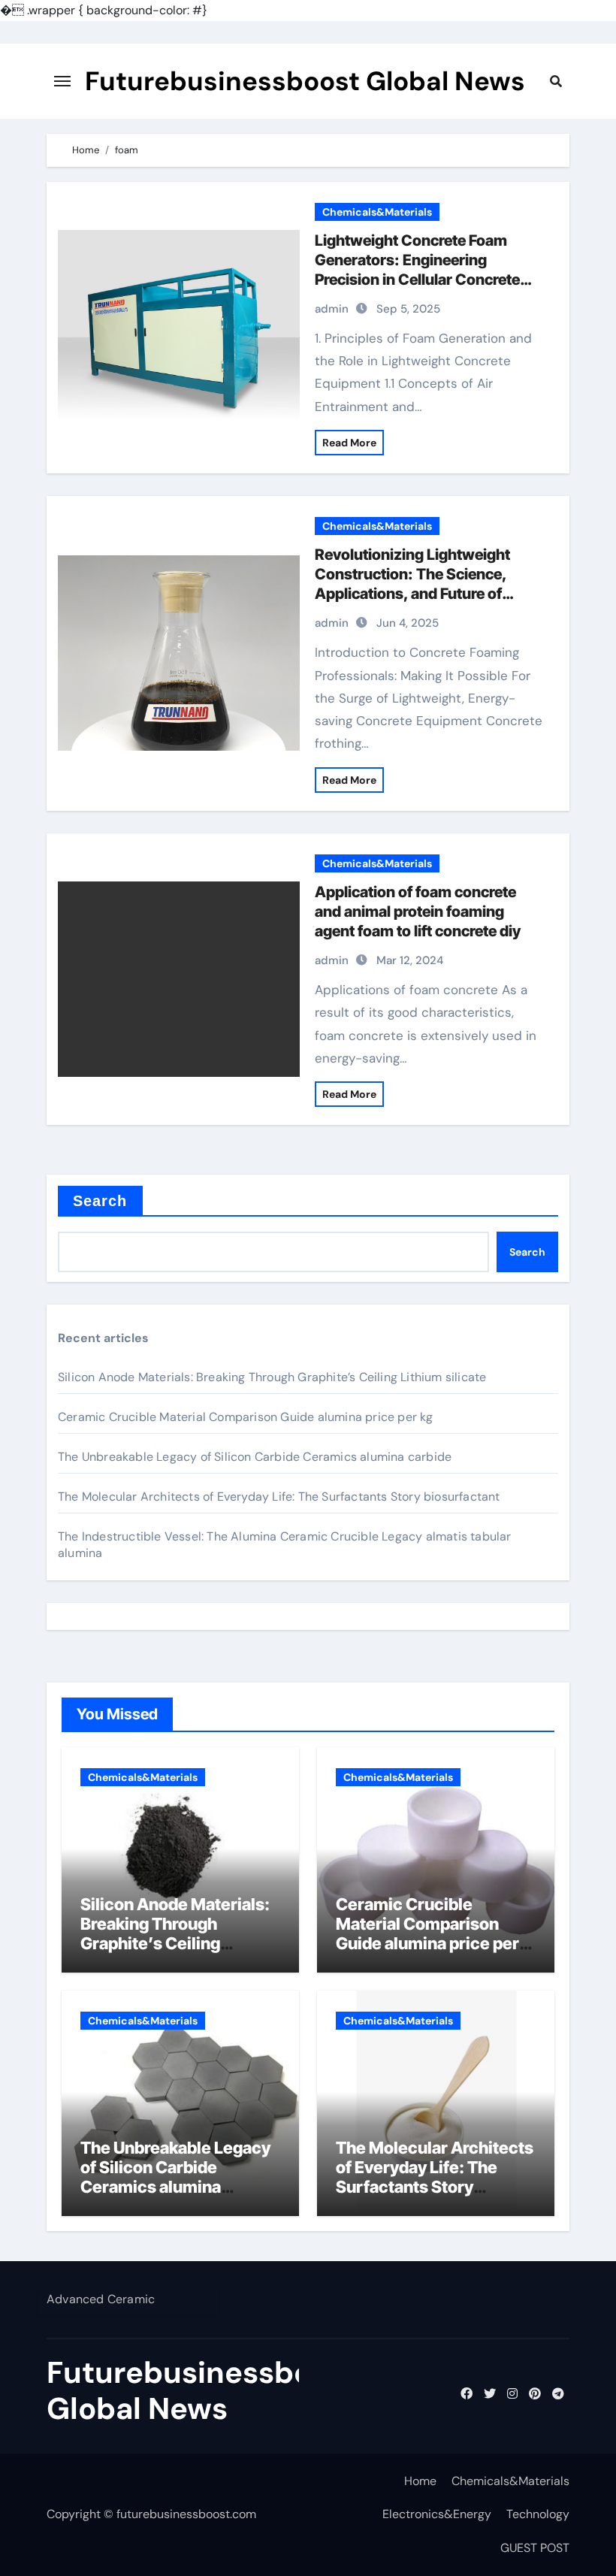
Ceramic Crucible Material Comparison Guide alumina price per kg (246, 1417)
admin (332, 309)
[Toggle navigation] (62, 81)
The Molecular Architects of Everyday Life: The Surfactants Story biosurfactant (279, 1497)
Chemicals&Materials (377, 212)
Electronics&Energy (437, 2514)
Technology (538, 2514)
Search (100, 1201)
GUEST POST (535, 2548)
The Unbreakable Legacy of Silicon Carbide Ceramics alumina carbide (255, 1457)
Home (420, 2481)
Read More (349, 443)
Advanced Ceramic (101, 2299)
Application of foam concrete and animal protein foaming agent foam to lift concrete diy (418, 912)
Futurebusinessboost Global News (305, 81)
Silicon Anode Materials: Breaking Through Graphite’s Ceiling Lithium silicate (272, 1377)
